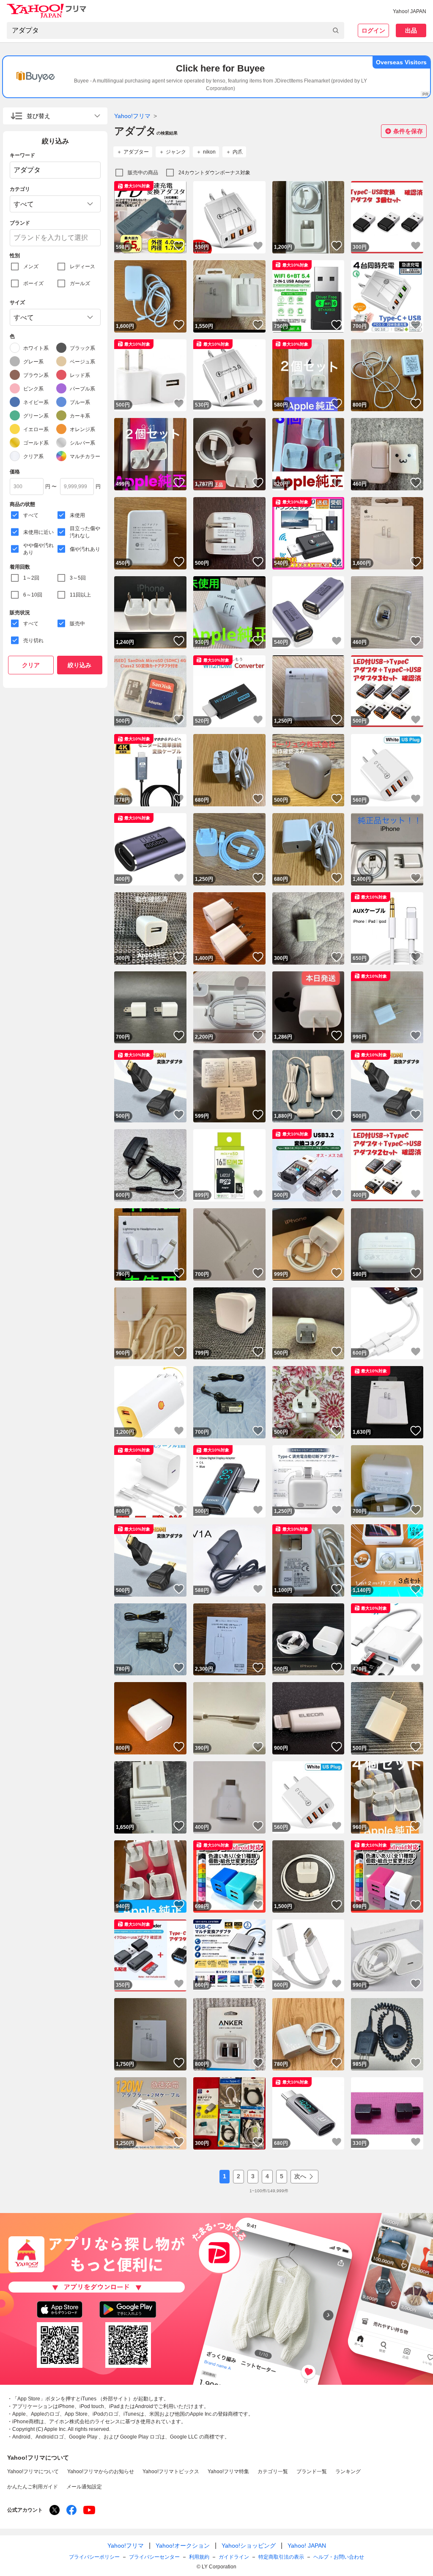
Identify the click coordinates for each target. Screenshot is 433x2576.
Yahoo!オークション (183, 2546)
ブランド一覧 (312, 2472)
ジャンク (176, 152)
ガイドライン (234, 2557)
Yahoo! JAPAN (410, 11)
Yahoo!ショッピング (249, 2546)
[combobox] (175, 30)
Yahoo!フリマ (132, 116)
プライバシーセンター (154, 2557)
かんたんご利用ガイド (33, 2487)
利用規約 (199, 2557)
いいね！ (179, 246)
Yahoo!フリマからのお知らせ (101, 2472)
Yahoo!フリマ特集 (228, 2472)
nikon (209, 152)
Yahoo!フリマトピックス (171, 2472)
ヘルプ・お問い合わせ (339, 2557)
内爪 (238, 152)
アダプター (136, 152)
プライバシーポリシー (94, 2557)
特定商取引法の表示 (281, 2557)
